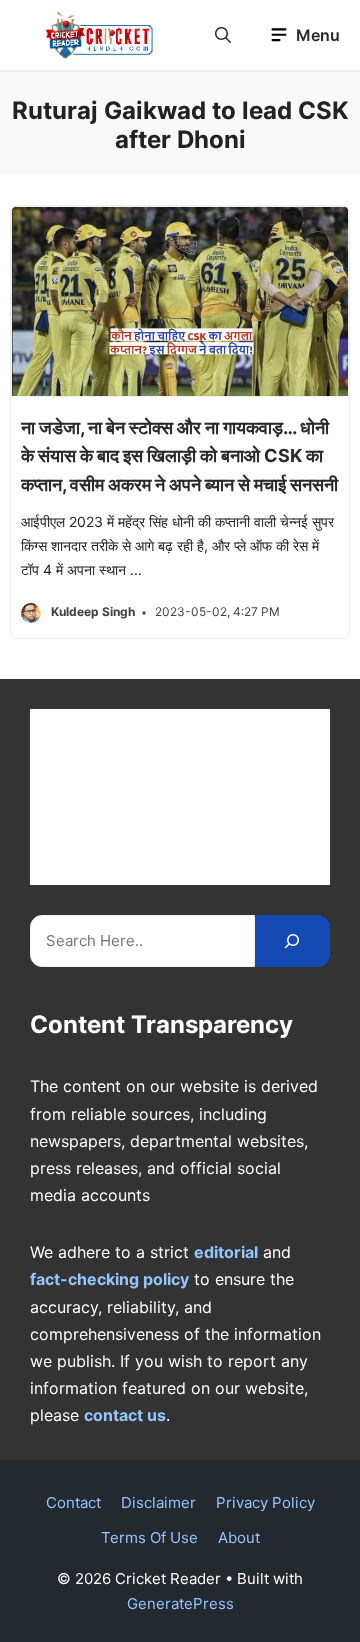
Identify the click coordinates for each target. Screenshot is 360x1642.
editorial (226, 1252)
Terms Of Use (149, 1537)
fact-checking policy (109, 1279)
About (239, 1537)
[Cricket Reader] (99, 35)
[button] (223, 35)
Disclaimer (158, 1502)
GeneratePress (180, 1603)
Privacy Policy (265, 1502)
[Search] (292, 941)
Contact (73, 1502)
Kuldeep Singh (93, 611)
